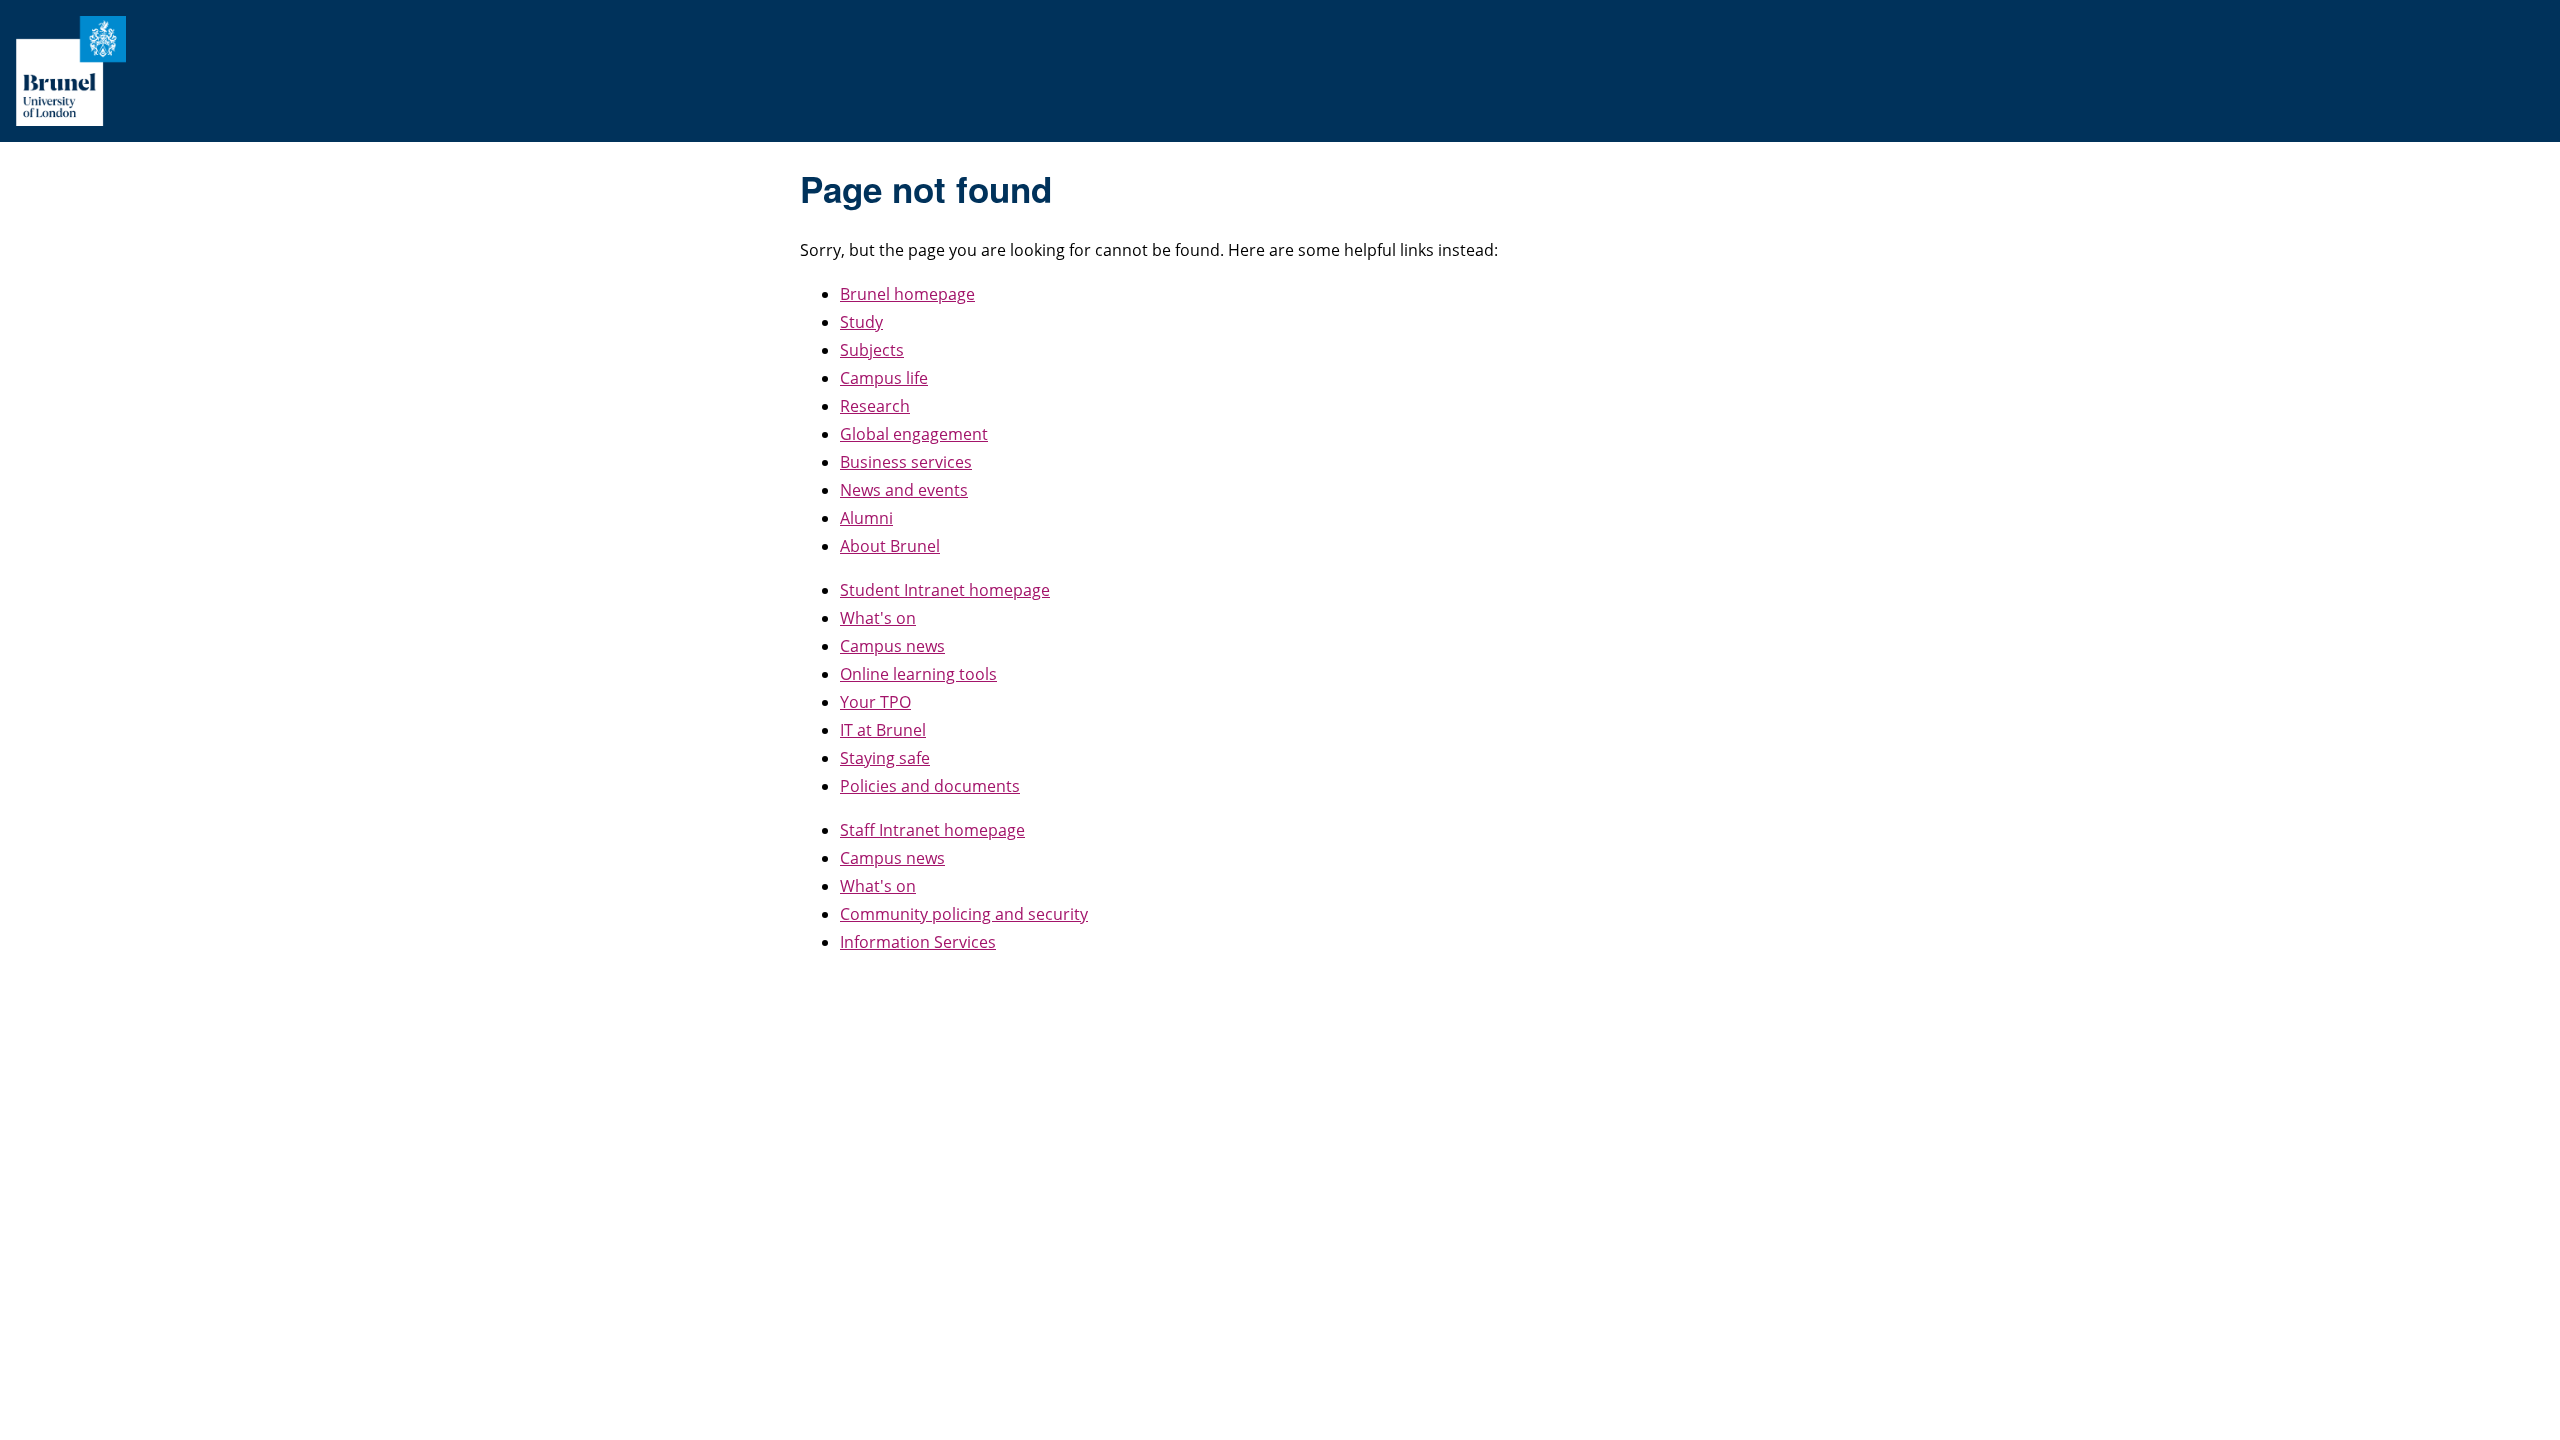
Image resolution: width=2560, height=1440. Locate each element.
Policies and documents (930, 786)
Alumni (866, 518)
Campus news (892, 646)
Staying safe (885, 758)
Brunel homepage (907, 294)
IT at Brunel (883, 730)
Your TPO (875, 702)
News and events (904, 490)
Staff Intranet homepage (932, 830)
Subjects (872, 350)
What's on (878, 618)
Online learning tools (918, 674)
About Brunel (890, 546)
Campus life (884, 378)
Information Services (918, 942)
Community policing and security (964, 914)
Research (875, 406)
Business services (906, 462)
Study (861, 322)
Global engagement (914, 434)
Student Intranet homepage (945, 590)
